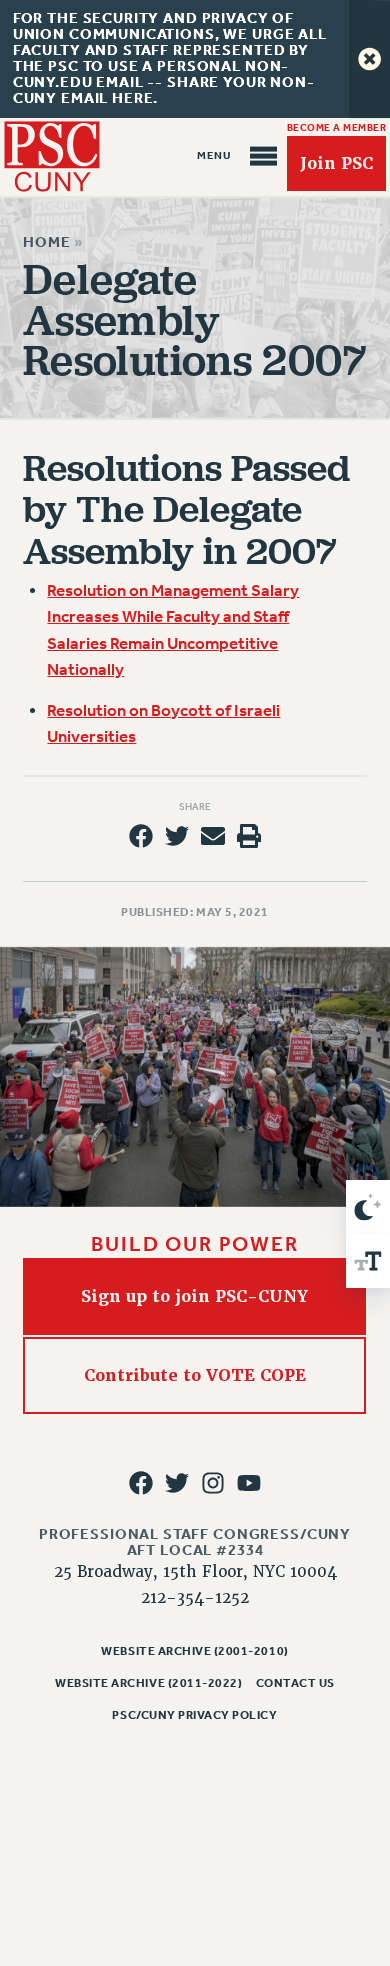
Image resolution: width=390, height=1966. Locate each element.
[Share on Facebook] (140, 836)
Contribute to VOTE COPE (195, 1375)
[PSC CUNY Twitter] (177, 1483)
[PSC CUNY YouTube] (249, 1483)
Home (46, 242)
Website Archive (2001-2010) (194, 1651)
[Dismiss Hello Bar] (369, 59)
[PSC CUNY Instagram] (213, 1483)
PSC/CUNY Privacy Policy (194, 1715)
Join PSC (336, 163)
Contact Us (295, 1683)
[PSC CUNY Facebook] (140, 1483)
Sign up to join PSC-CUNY (195, 1296)
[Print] (249, 836)
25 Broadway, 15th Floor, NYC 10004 (195, 1572)
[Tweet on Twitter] (177, 836)
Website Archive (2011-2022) (148, 1683)
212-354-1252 (195, 1598)
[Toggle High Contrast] (368, 1207)
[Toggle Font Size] (368, 1261)
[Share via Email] (213, 836)
